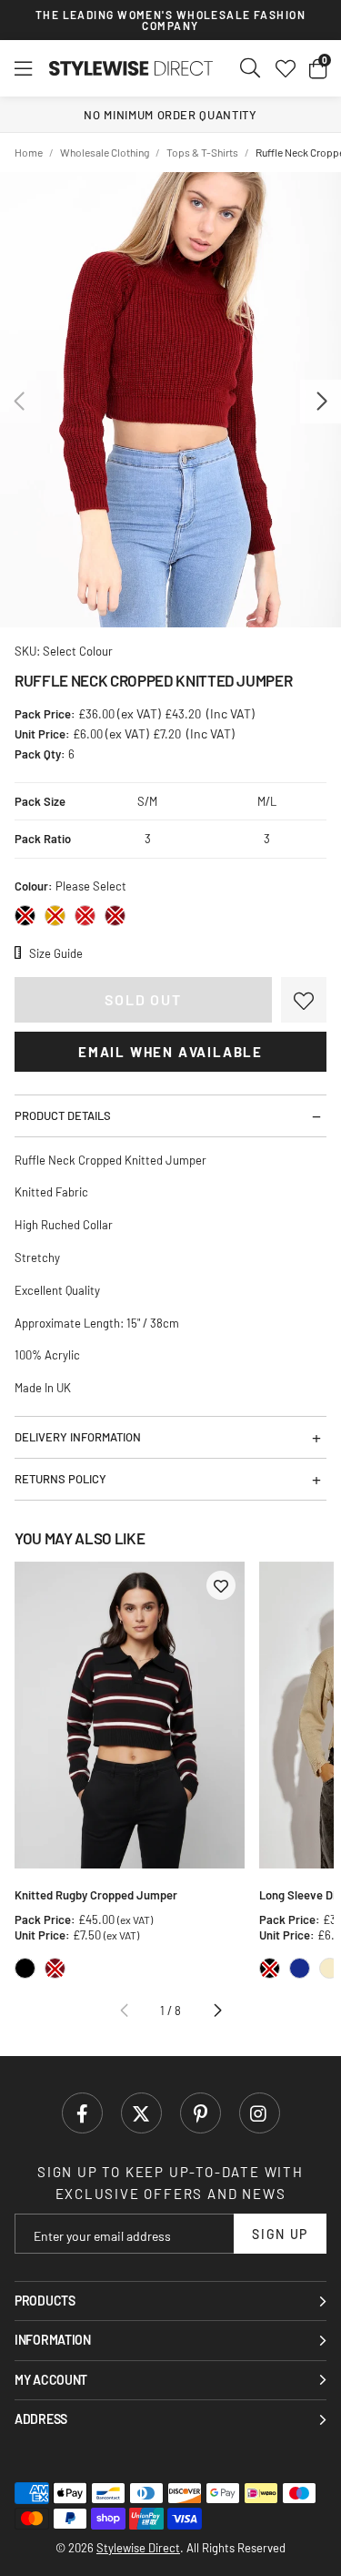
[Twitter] (141, 2113)
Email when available (170, 1052)
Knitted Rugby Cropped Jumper (96, 1895)
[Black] (25, 916)
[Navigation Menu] (23, 68)
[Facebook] (82, 2113)
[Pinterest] (201, 2113)
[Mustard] (55, 916)
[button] (318, 68)
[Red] (85, 916)
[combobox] (251, 68)
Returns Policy (60, 1479)
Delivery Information (78, 1437)
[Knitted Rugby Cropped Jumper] (130, 1716)
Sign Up (280, 2234)
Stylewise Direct (131, 68)
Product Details (63, 1115)
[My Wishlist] (286, 68)
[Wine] (115, 916)
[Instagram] (260, 2113)
